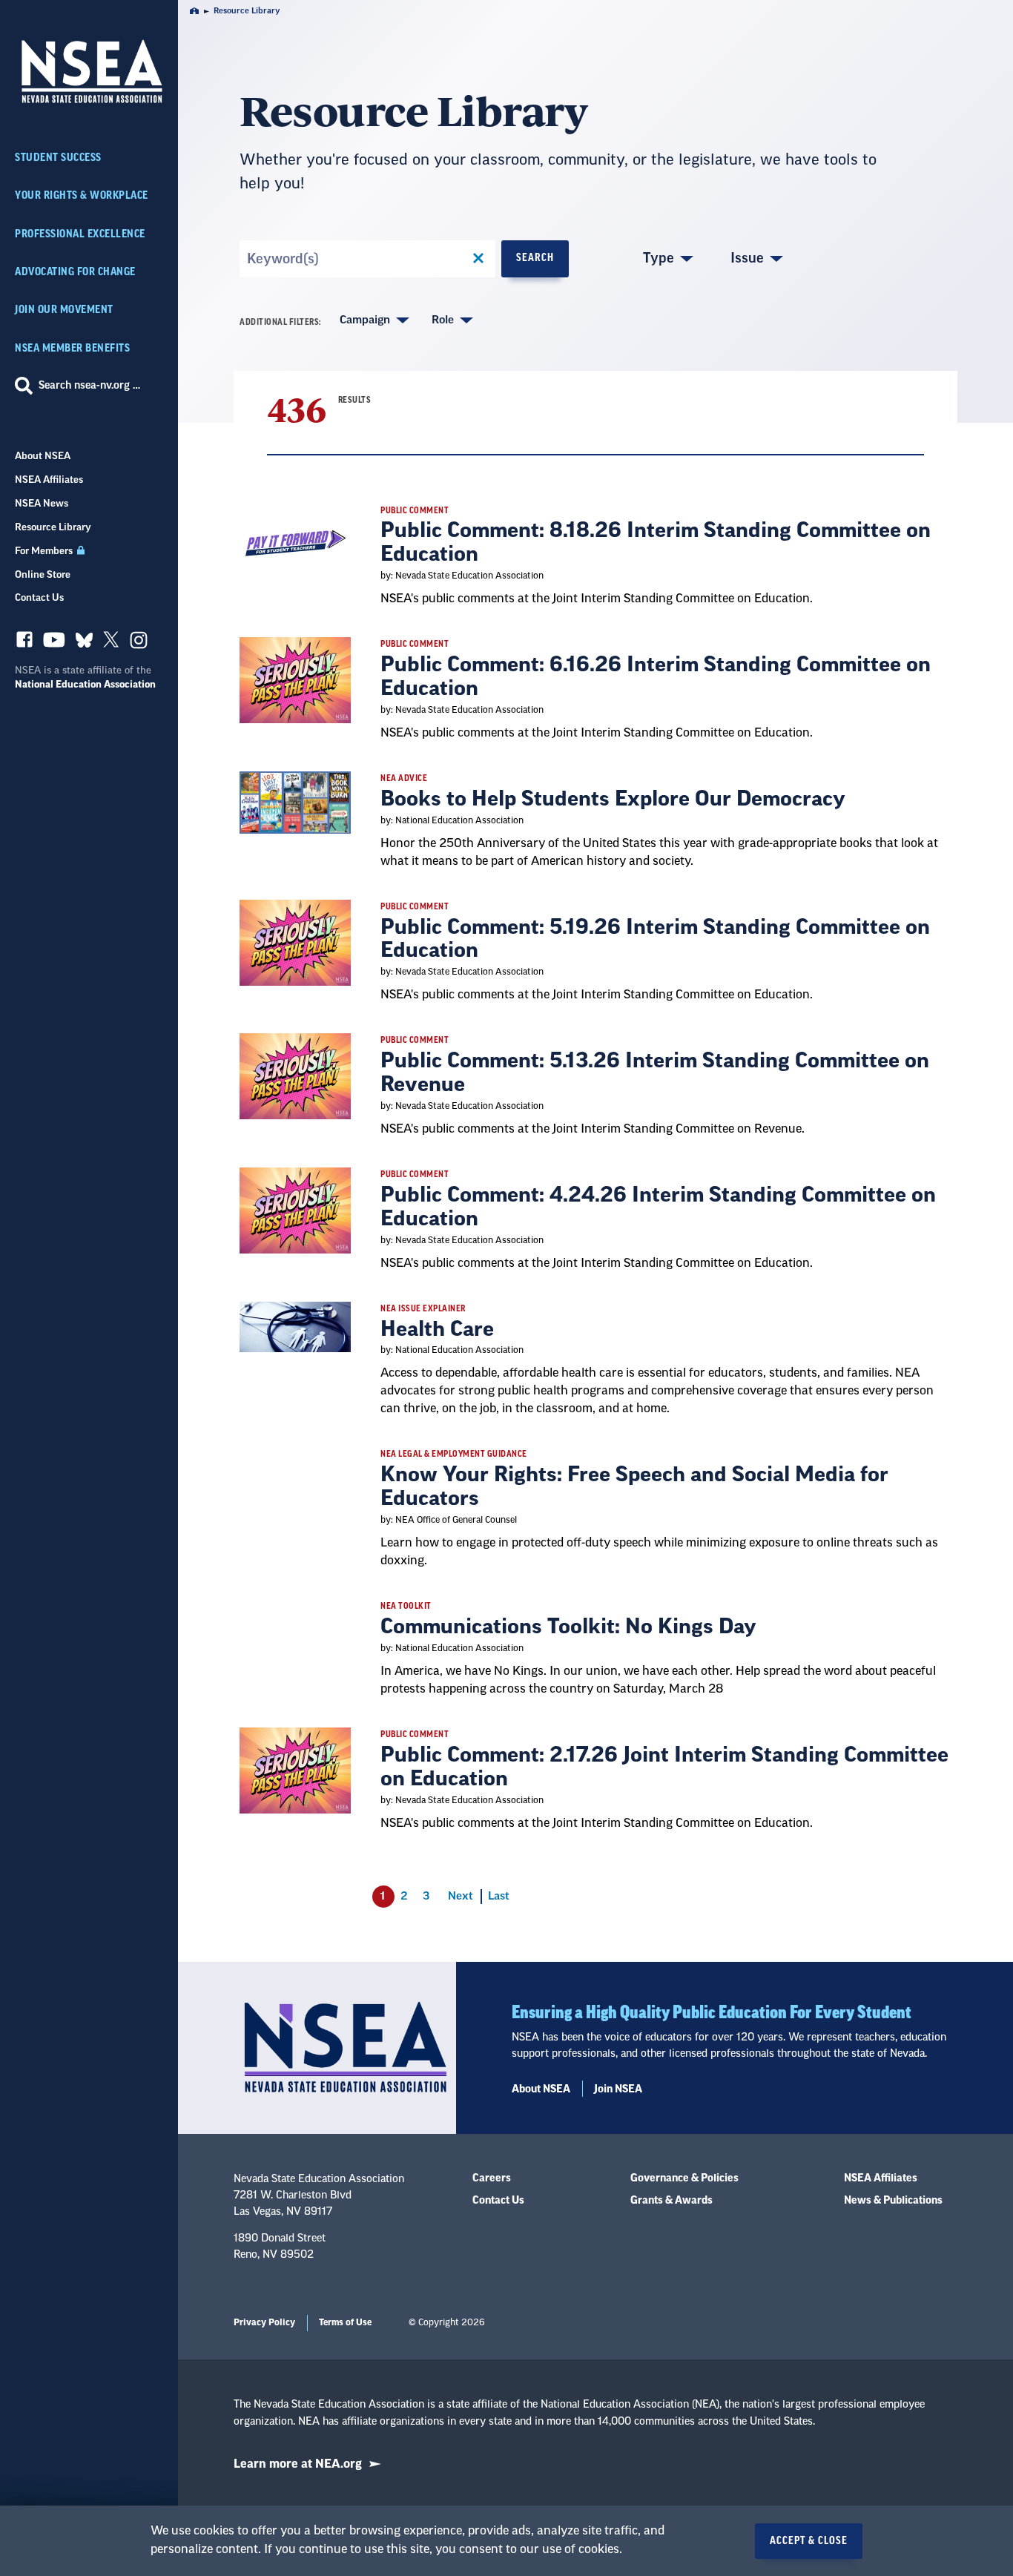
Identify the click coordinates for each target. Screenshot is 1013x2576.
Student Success (58, 158)
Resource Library (53, 527)
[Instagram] (139, 644)
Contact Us (39, 597)
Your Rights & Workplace (82, 195)
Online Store (43, 574)
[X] (111, 643)
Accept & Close (809, 2541)
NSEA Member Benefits (72, 348)
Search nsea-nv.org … (89, 386)
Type (659, 258)
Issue (747, 258)
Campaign (365, 320)
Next (461, 1896)
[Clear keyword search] (478, 259)
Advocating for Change (75, 272)
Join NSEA (618, 2089)
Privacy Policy (264, 2322)
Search (535, 258)
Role (443, 320)
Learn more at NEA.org (298, 2464)
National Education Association (85, 684)
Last (499, 1896)
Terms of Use (345, 2322)
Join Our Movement (64, 310)
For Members (45, 551)
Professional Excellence (80, 234)
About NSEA (43, 456)
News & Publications (893, 2201)
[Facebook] (24, 643)
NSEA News (42, 503)
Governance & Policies (684, 2178)
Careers (492, 2178)
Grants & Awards (672, 2201)
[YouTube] (54, 643)
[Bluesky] (84, 643)
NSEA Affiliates (49, 480)
